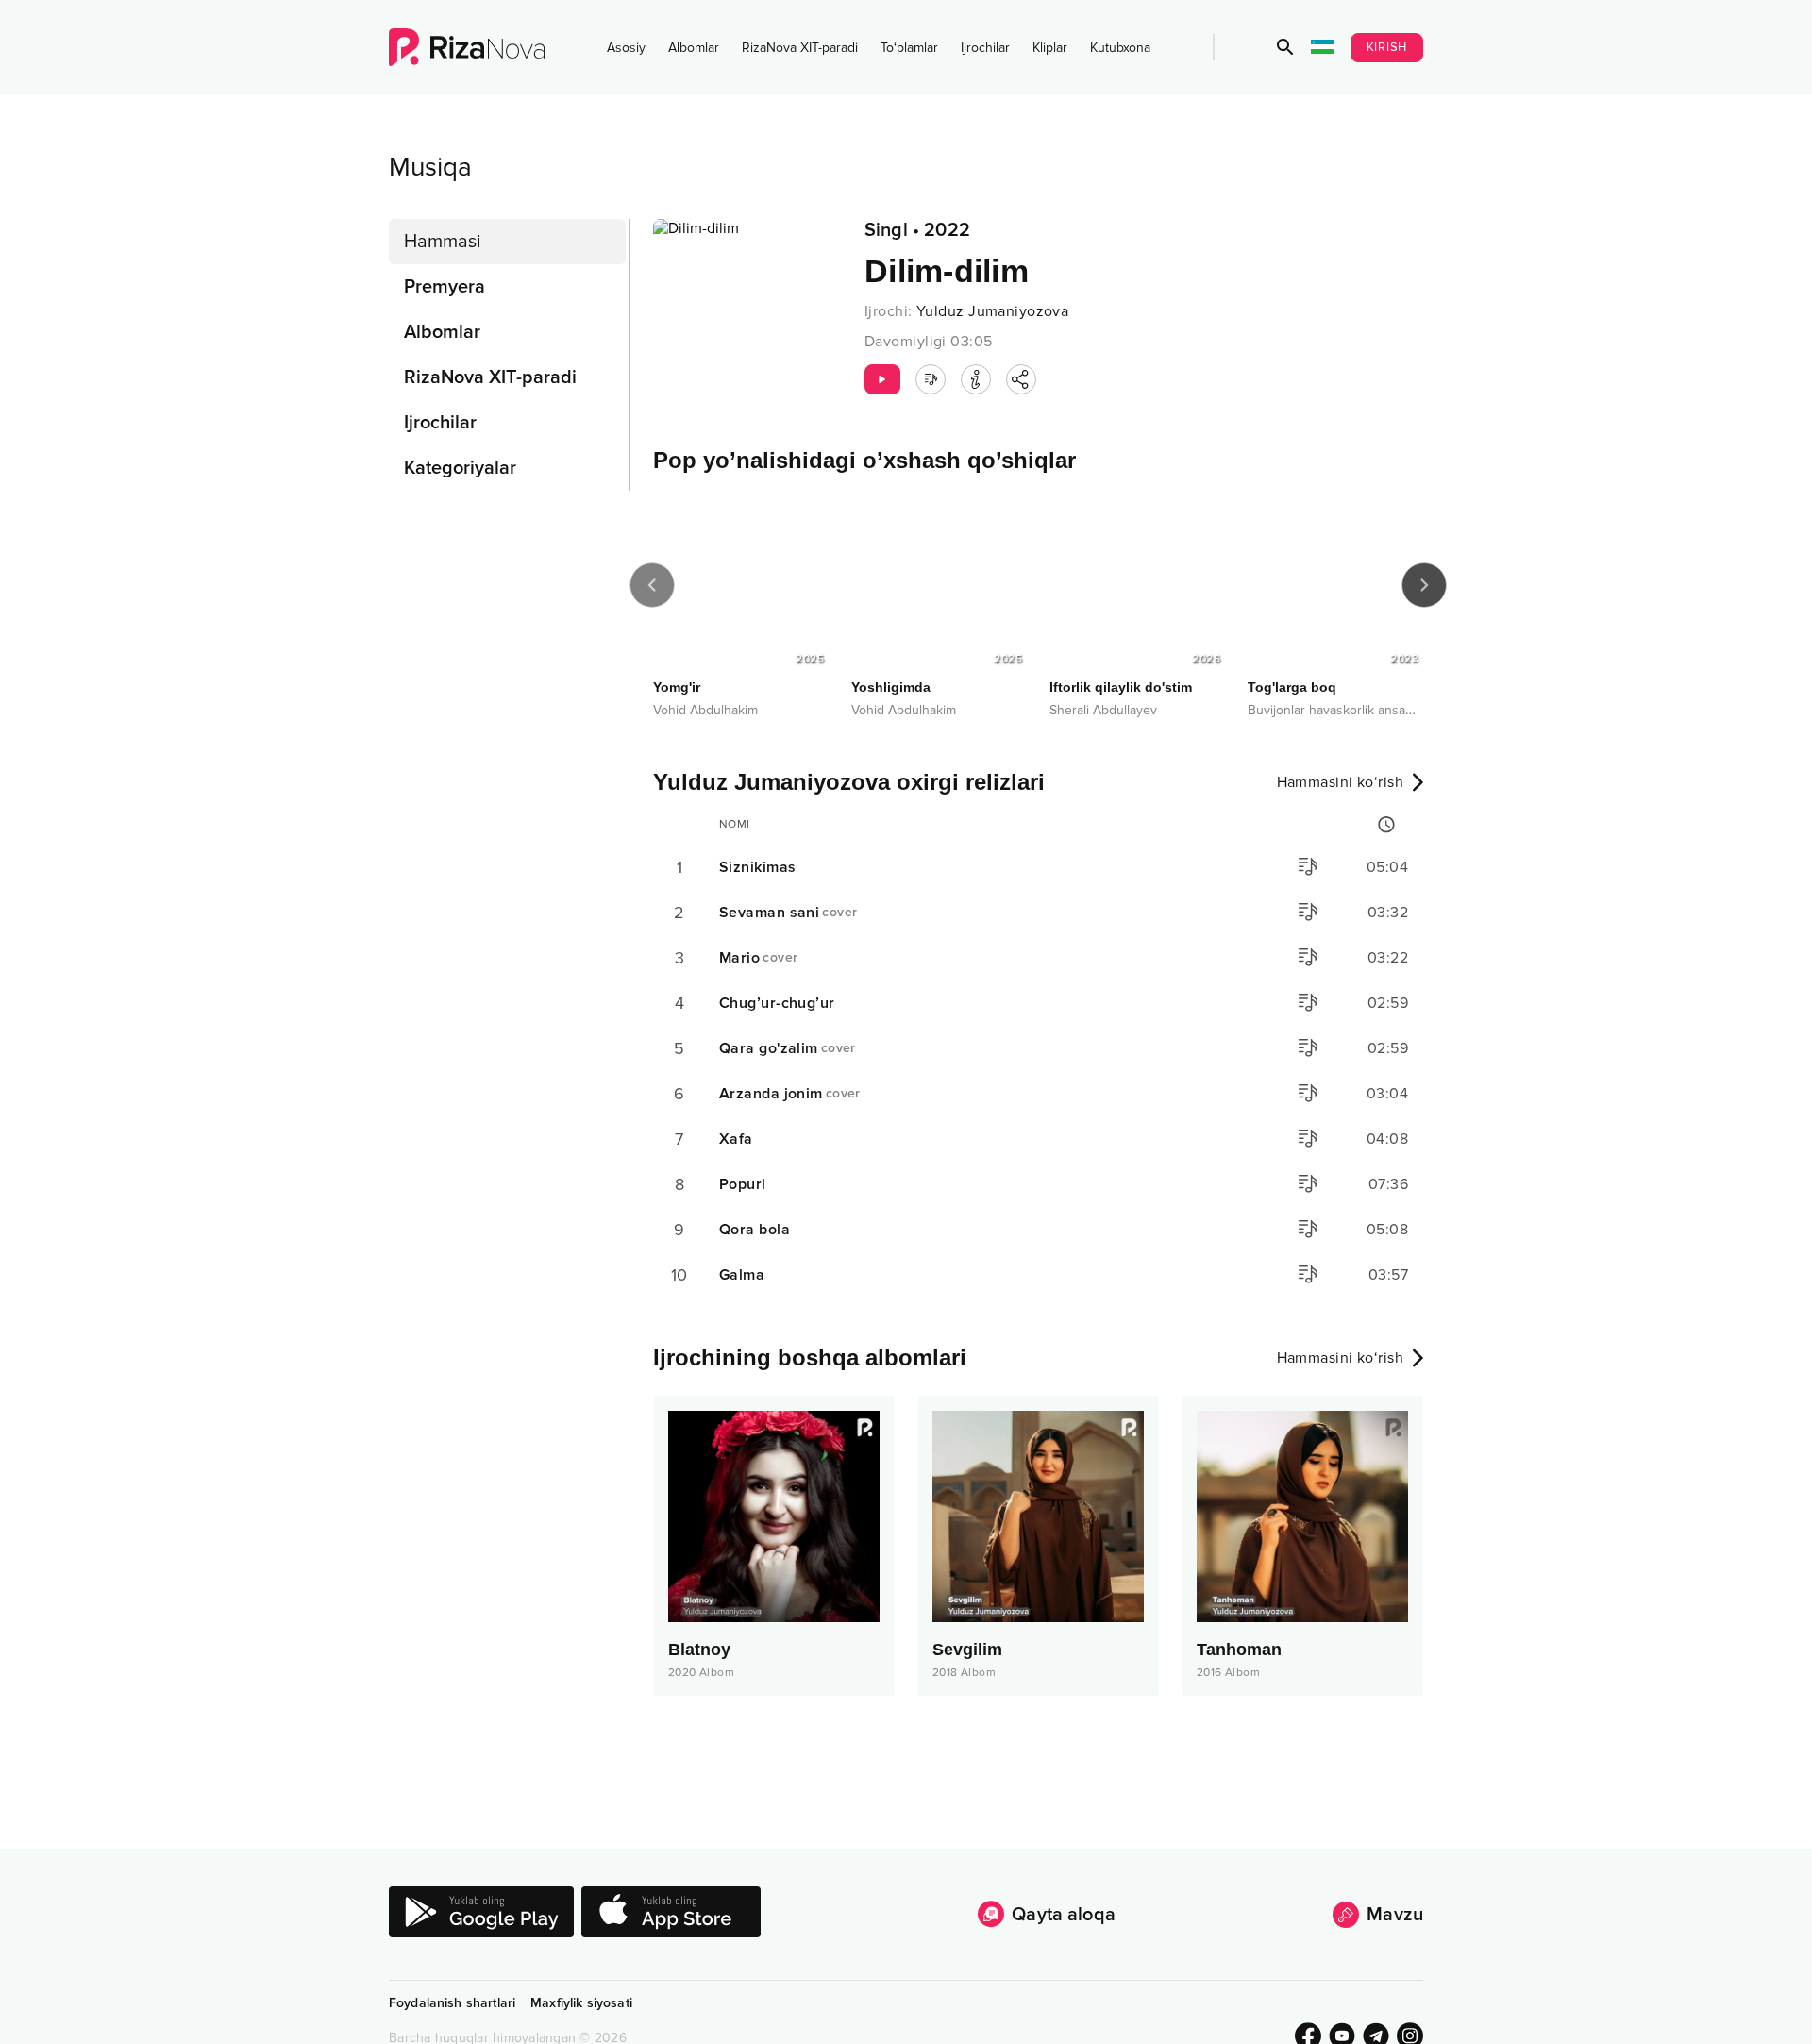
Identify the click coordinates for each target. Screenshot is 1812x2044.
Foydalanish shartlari (452, 2003)
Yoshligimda (891, 687)
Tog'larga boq (1292, 687)
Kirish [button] (1387, 47)
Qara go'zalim (788, 1048)
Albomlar (694, 48)
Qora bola (755, 1230)
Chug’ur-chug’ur (777, 1003)
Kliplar (1050, 48)
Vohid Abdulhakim (705, 710)
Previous (652, 585)
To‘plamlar (909, 48)
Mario (758, 958)
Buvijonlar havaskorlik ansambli (1338, 710)
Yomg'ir (677, 687)
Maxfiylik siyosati (581, 2003)
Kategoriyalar (460, 468)
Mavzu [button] (1395, 1915)
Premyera (445, 287)
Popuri (743, 1184)
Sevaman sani (788, 913)
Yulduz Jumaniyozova (992, 311)
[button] (1285, 47)
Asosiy (626, 48)
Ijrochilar (985, 48)
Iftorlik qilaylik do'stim (1121, 687)
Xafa (736, 1139)
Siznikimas (757, 867)
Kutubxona (1120, 48)
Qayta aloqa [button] (1064, 1915)
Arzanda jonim (790, 1094)
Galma (742, 1275)
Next (1424, 585)
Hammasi (443, 242)
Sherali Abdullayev (1103, 710)
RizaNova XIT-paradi (800, 48)
